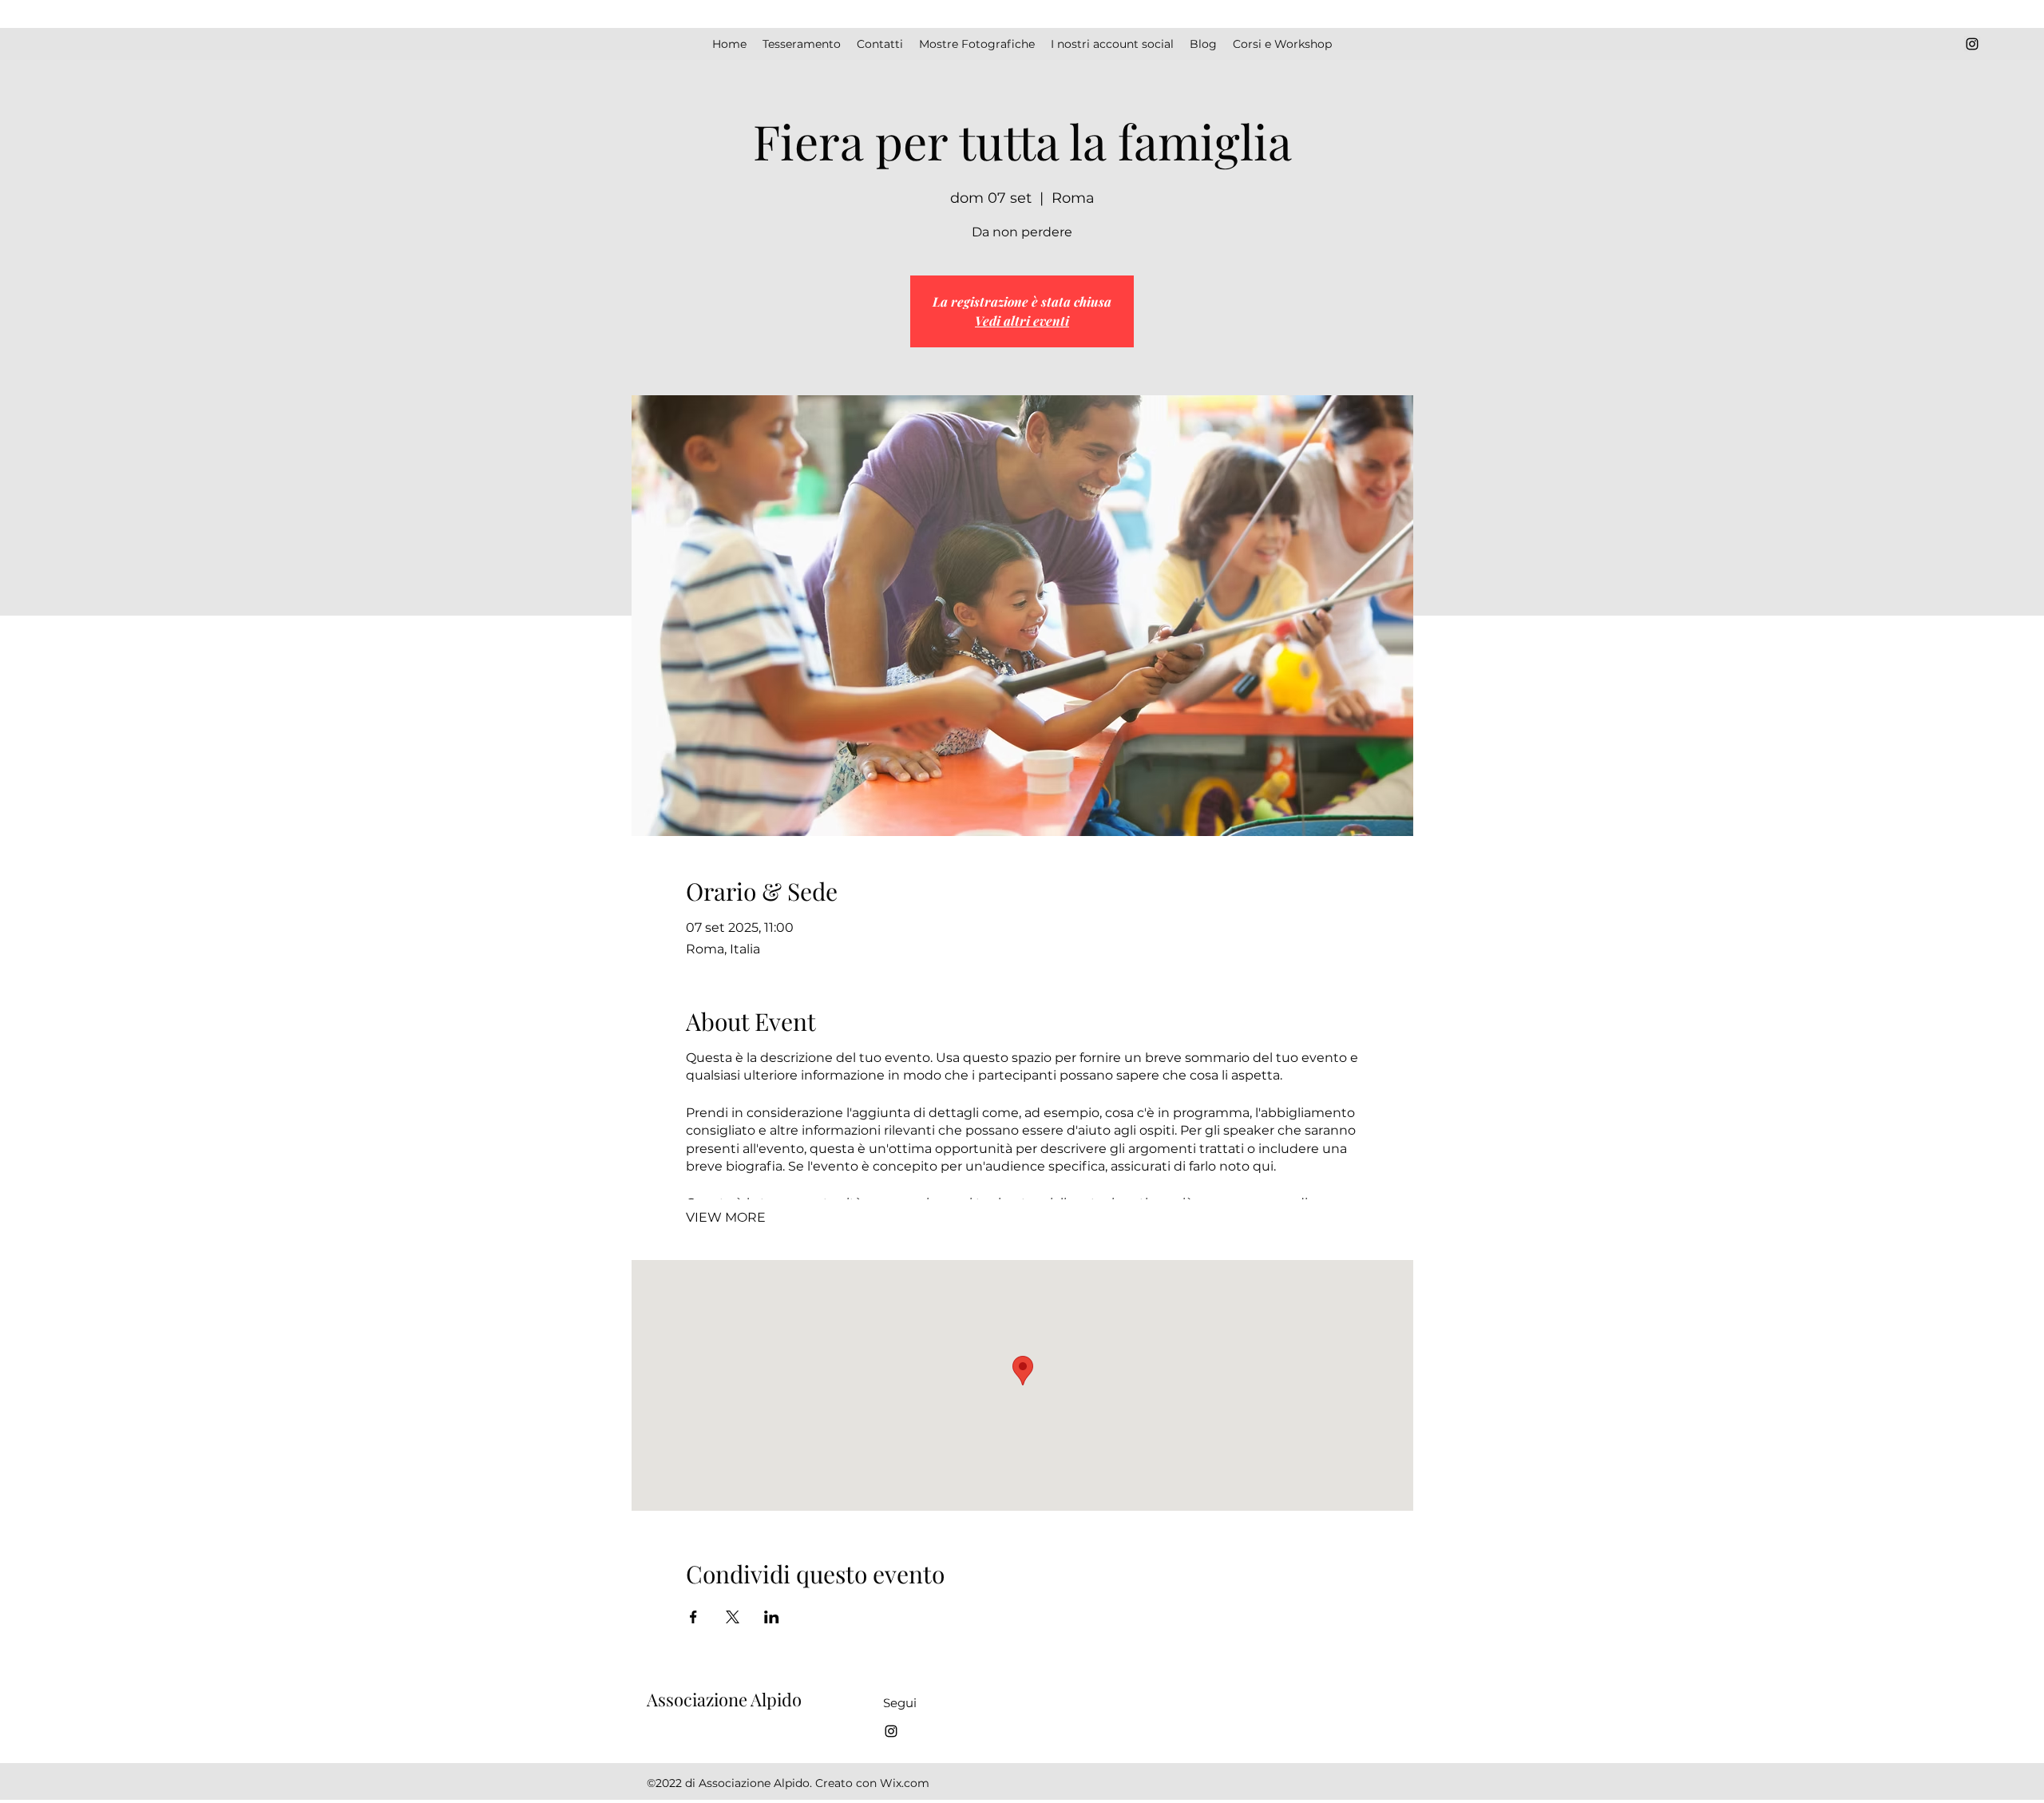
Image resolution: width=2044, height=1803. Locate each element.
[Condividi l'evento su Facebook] (693, 1617)
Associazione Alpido (724, 1699)
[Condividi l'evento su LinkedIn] (772, 1617)
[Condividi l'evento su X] (733, 1617)
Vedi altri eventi (1022, 321)
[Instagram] (1972, 44)
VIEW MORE (726, 1217)
